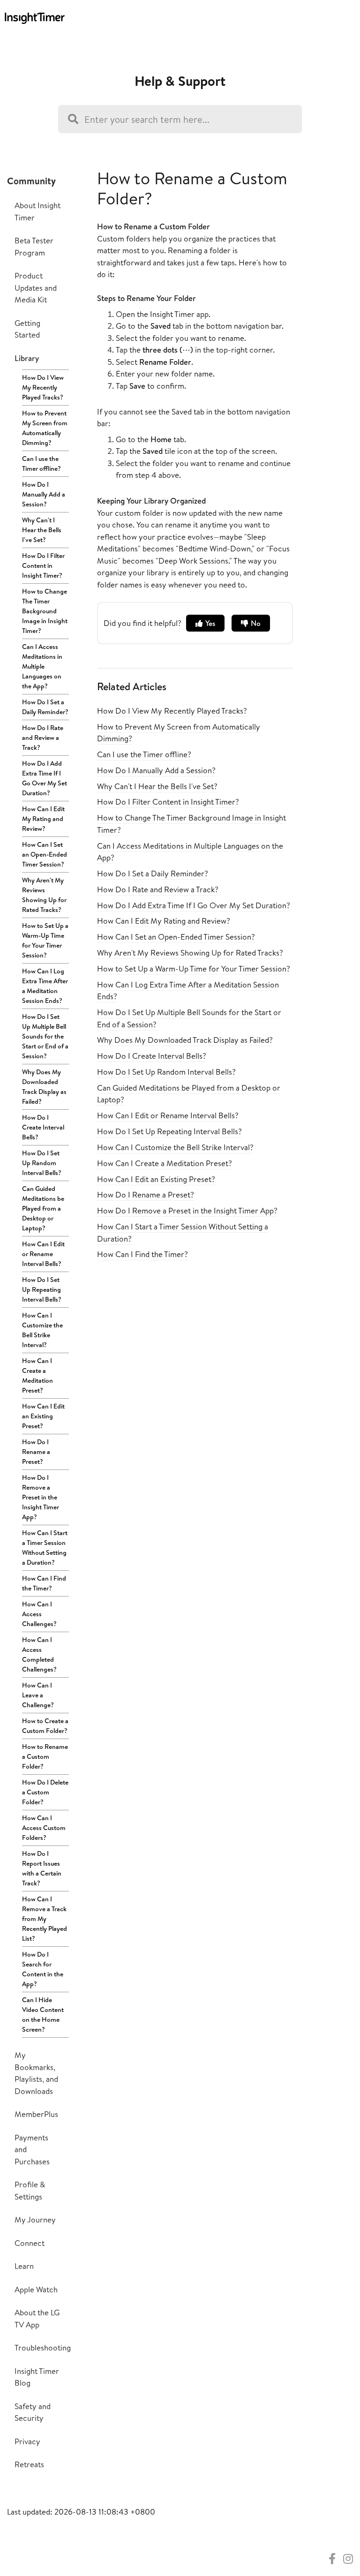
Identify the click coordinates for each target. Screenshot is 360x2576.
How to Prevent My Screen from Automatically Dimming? (45, 428)
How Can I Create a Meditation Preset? (37, 1375)
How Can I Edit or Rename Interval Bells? (43, 1254)
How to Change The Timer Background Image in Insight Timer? (45, 611)
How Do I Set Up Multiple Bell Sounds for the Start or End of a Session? (45, 1036)
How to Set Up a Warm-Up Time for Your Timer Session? (45, 940)
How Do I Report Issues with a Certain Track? (42, 1868)
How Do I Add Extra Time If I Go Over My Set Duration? (45, 778)
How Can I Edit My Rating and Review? (43, 819)
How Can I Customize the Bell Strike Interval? (42, 1330)
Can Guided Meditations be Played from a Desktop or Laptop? (43, 1208)
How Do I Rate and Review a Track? (43, 738)
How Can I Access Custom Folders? (44, 1828)
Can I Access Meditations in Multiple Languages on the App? (42, 666)
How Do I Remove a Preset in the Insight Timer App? (41, 1497)
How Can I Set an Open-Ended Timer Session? (45, 854)
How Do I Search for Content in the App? (43, 1969)
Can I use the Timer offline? (41, 463)
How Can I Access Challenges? (39, 1614)
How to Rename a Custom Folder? (45, 1756)
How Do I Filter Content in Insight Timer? (43, 565)
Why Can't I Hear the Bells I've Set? (42, 530)
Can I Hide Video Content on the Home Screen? (43, 2015)
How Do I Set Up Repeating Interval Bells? (42, 1289)
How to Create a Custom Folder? (45, 1726)
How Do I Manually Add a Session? (44, 494)
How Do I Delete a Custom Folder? (45, 1792)
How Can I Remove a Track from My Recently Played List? (45, 1919)
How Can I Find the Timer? (44, 1583)
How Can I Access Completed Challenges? (39, 1654)
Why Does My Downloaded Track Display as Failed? (44, 1087)
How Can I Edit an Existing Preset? (43, 1416)
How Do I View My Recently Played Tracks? (43, 387)
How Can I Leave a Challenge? (38, 1695)
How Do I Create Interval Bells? (43, 1127)
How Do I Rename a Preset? (36, 1452)
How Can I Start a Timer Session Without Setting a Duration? (45, 1548)
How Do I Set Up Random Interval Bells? (42, 1163)
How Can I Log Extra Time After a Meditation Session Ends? (45, 986)
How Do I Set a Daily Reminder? (45, 707)
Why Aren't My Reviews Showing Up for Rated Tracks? (44, 895)
